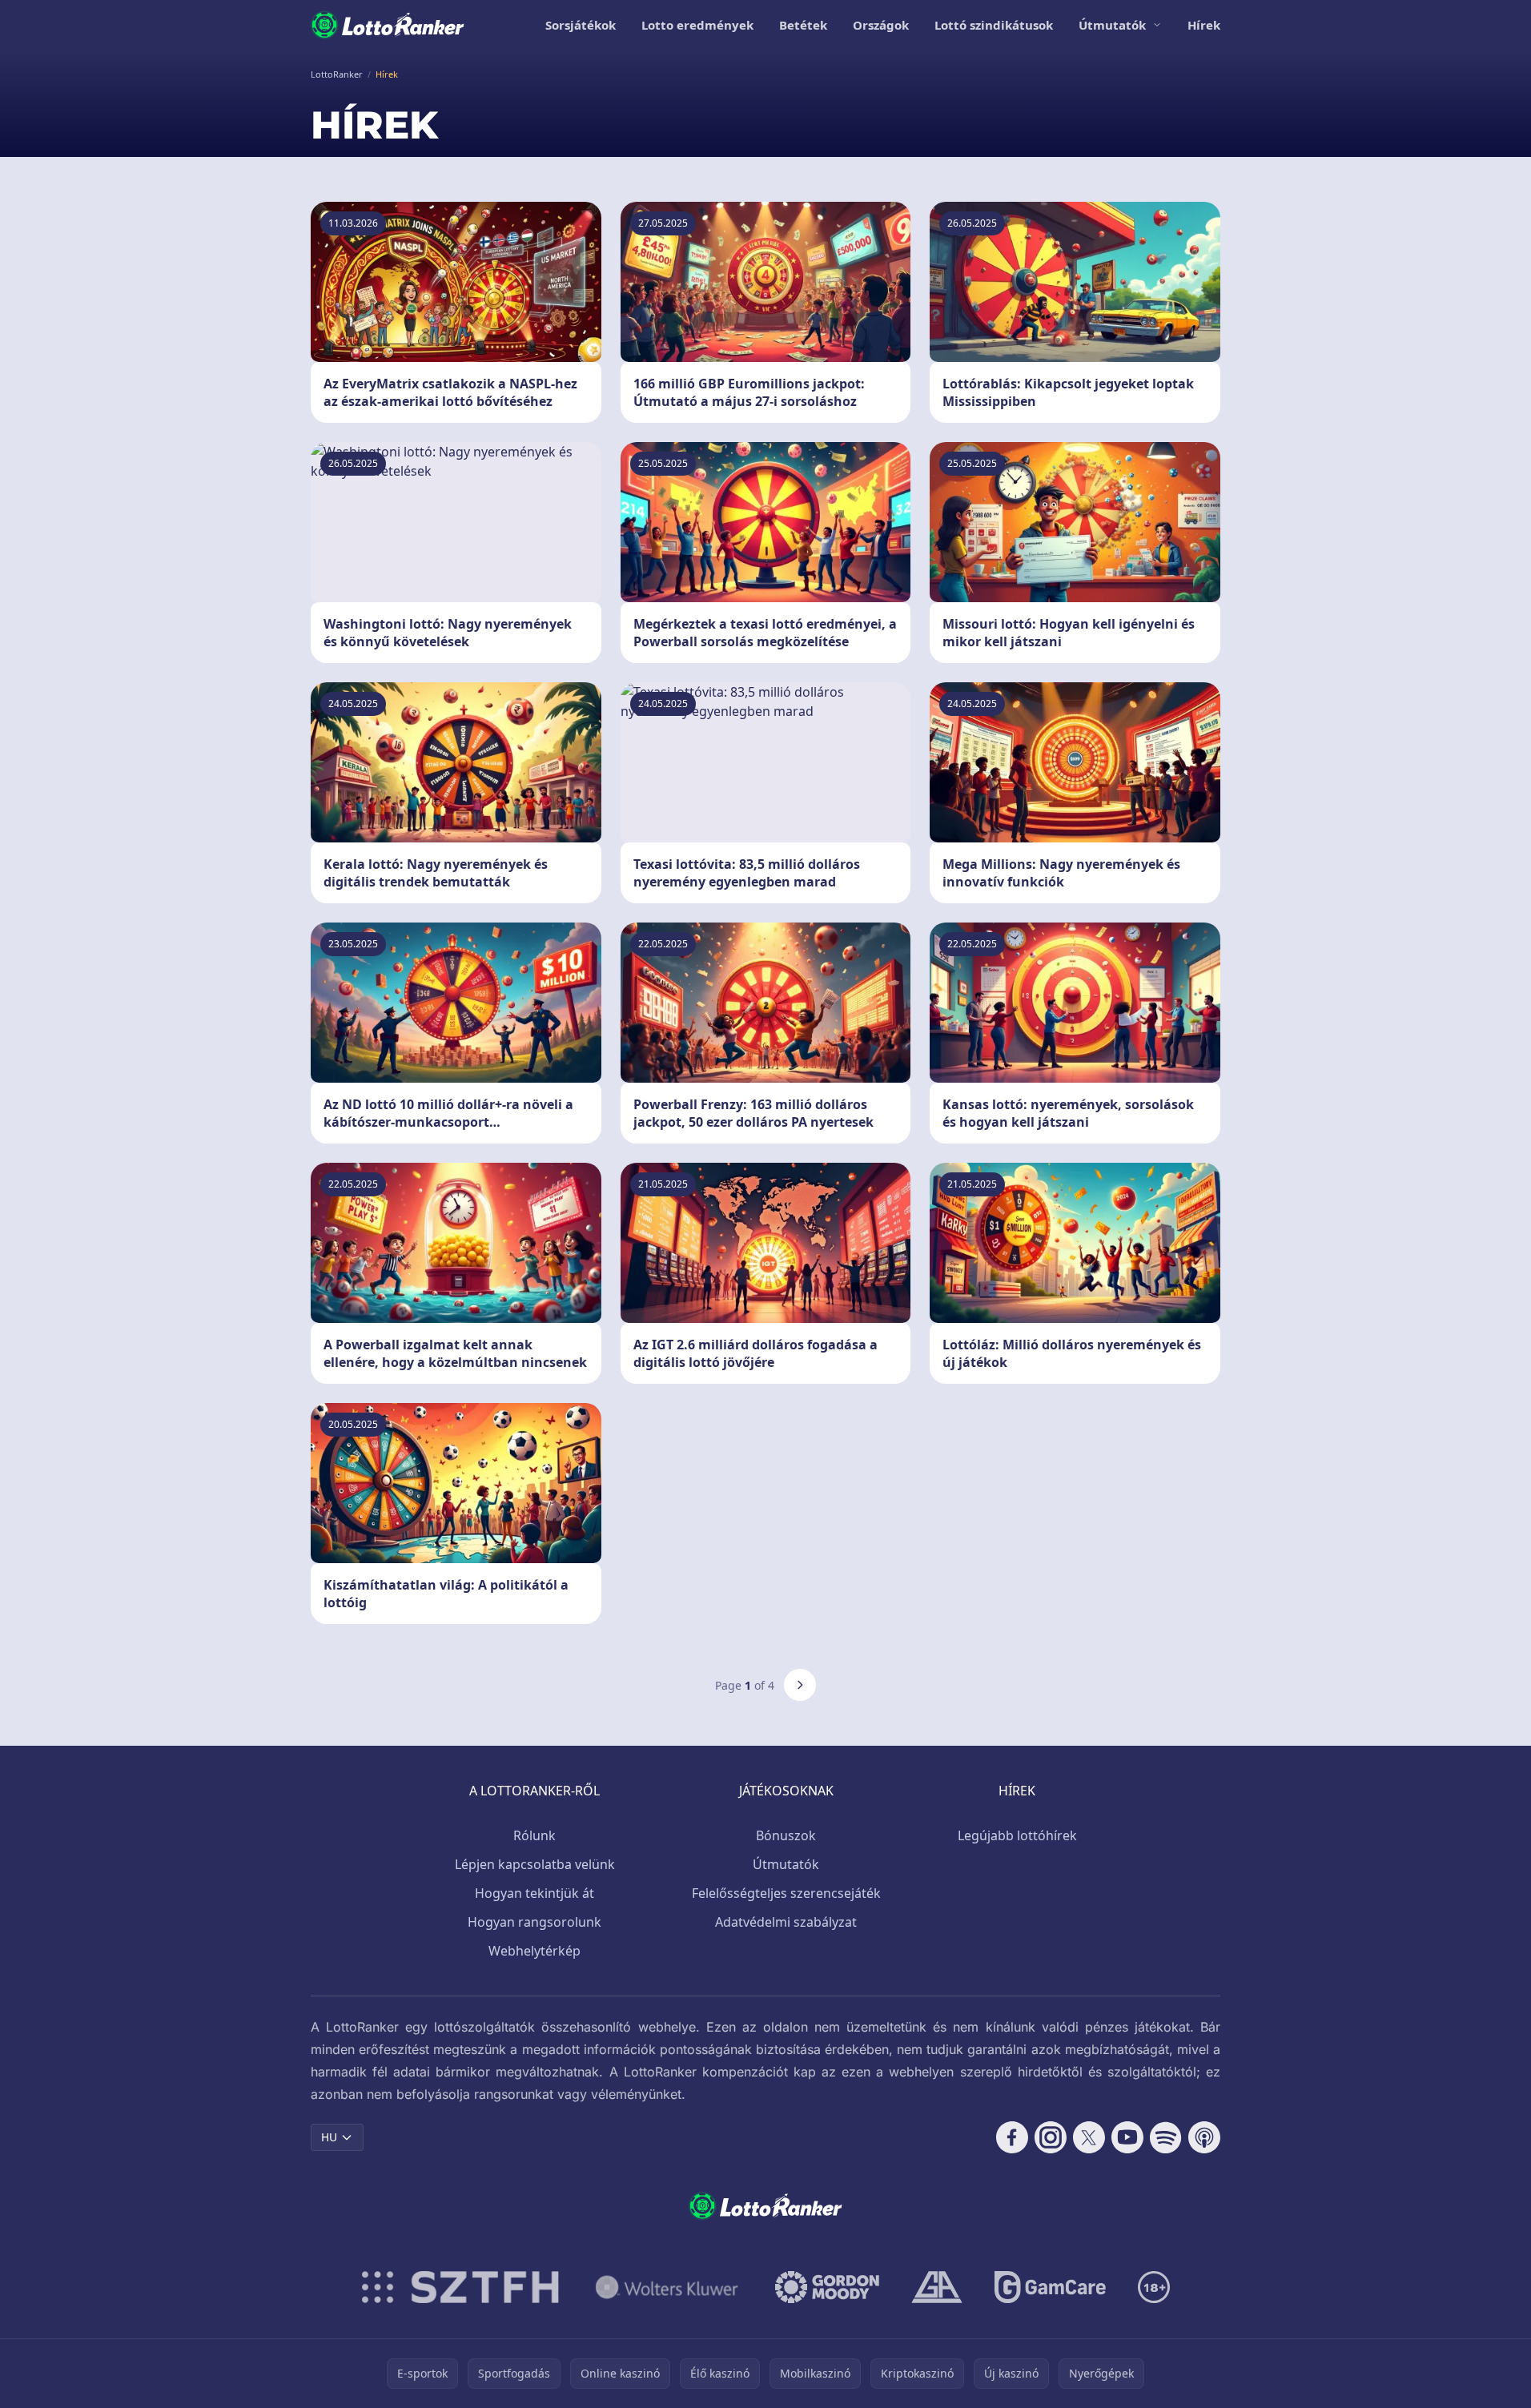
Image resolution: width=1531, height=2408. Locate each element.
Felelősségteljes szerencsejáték (786, 1893)
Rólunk (534, 1835)
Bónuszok (786, 1835)
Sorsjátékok (581, 25)
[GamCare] (1050, 2287)
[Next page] (800, 1685)
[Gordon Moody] (827, 2287)
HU (329, 2137)
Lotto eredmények (697, 25)
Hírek (1204, 25)
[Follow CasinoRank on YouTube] (1127, 2137)
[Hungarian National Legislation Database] (667, 2287)
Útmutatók (1112, 25)
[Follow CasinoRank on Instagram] (1051, 2137)
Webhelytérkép (534, 1951)
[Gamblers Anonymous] (937, 2287)
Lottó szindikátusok (994, 25)
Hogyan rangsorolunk (534, 1922)
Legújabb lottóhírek (1017, 1835)
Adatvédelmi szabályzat (786, 1922)
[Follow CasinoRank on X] (1089, 2137)
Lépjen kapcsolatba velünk (535, 1864)
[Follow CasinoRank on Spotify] (1166, 2137)
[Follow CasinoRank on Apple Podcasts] (1204, 2137)
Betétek (803, 25)
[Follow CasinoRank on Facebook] (1012, 2137)
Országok (881, 25)
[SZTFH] (460, 2287)
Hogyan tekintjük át (534, 1893)
